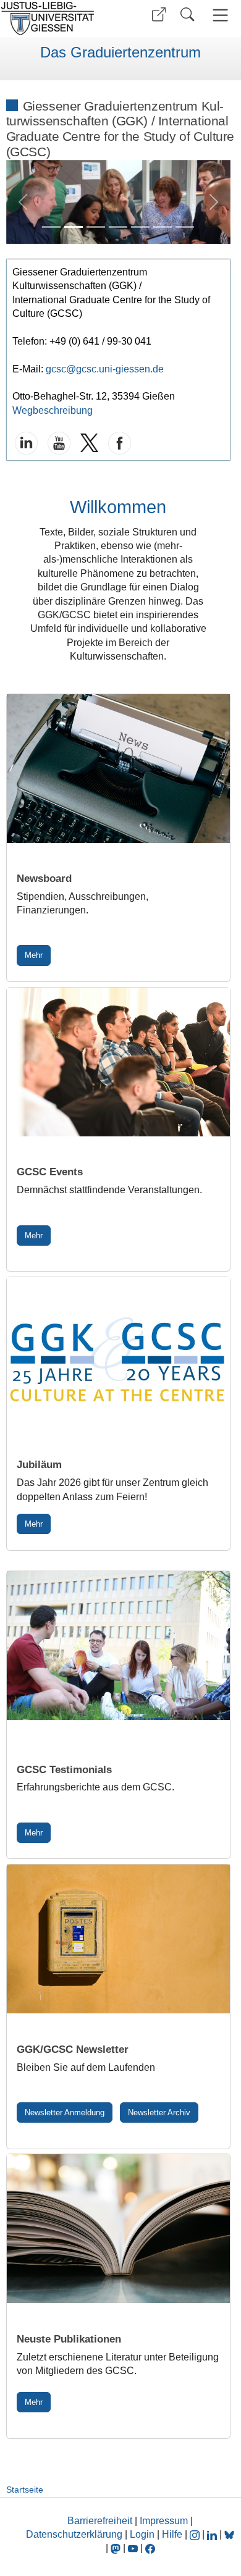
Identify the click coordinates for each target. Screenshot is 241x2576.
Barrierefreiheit (100, 2521)
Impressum (164, 2521)
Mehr (34, 955)
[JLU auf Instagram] (196, 2534)
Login (143, 2534)
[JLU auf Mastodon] (117, 2548)
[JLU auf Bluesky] (229, 2534)
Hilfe (172, 2534)
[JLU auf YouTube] (133, 2548)
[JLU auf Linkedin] (213, 2534)
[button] (159, 15)
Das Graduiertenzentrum (120, 52)
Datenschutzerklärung (74, 2534)
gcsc (56, 369)
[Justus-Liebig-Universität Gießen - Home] (59, 19)
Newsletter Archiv (159, 2112)
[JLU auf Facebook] (150, 2548)
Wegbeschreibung (53, 410)
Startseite (25, 2490)
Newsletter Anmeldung (65, 2112)
